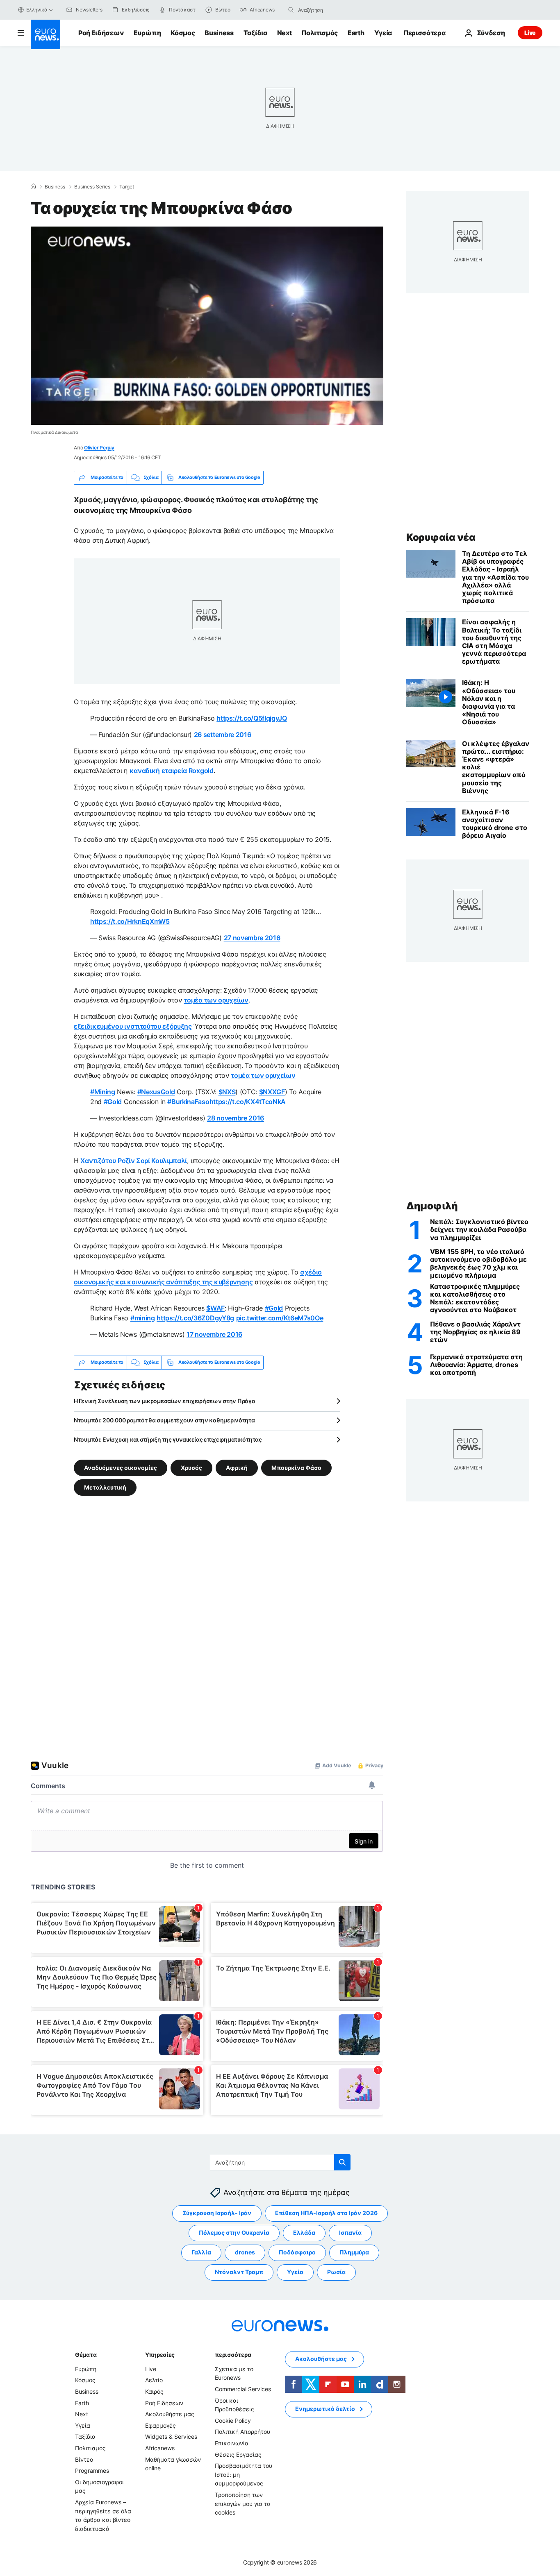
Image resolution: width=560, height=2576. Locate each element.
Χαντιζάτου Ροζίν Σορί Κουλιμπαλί (134, 1161)
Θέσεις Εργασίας (238, 2454)
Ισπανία (350, 2232)
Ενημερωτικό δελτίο (325, 2409)
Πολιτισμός (320, 33)
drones (245, 2252)
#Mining (103, 1092)
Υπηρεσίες (160, 2355)
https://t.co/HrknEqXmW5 (130, 921)
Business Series (92, 187)
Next (285, 33)
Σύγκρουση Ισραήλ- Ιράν (217, 2213)
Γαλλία (201, 2252)
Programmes (92, 2471)
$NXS (227, 1092)
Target (127, 187)
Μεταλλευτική (105, 1487)
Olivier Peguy (99, 448)
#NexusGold (156, 1092)
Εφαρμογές (160, 2425)
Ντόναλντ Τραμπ (239, 2272)
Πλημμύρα (354, 2252)
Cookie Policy (233, 2421)
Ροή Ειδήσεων (101, 33)
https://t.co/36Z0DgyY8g (195, 1318)
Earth (356, 33)
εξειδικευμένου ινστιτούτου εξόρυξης (133, 1026)
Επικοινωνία (232, 2443)
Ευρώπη (147, 33)
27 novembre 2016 (252, 938)
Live (530, 33)
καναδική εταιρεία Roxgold (172, 771)
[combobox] (332, 10)
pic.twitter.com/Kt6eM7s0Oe (280, 1318)
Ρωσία (336, 2272)
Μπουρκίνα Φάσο (296, 1467)
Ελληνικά (37, 10)
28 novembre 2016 (236, 1118)
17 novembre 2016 (214, 1334)
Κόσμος (183, 33)
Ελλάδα (304, 2232)
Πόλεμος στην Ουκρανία (234, 2232)
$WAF (215, 1308)
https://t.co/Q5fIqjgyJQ (252, 718)
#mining (143, 1318)
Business (219, 33)
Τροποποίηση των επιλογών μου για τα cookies (243, 2503)
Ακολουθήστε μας (170, 2414)
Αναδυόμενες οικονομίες (121, 1467)
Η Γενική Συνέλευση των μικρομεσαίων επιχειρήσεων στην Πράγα (164, 1401)
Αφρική (237, 1467)
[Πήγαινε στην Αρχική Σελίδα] (46, 34)
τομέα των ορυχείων (216, 1000)
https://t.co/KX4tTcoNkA (248, 1102)
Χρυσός (191, 1467)
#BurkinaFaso (188, 1102)
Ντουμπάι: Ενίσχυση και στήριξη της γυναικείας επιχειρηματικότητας (168, 1439)
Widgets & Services (171, 2437)
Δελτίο (154, 2380)
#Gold (113, 1102)
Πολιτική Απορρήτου (242, 2432)
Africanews (160, 2448)
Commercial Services (243, 2389)
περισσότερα (233, 2355)
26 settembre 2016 (223, 735)
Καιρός (154, 2391)
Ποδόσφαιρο (297, 2252)
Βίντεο (84, 2459)
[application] (207, 326)
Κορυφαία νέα (441, 537)
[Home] (33, 186)
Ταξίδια (255, 33)
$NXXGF (272, 1092)
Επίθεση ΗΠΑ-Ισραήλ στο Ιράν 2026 (326, 2213)
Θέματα (86, 2355)
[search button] (291, 10)
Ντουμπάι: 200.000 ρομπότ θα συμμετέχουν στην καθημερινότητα (164, 1420)
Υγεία (383, 33)
